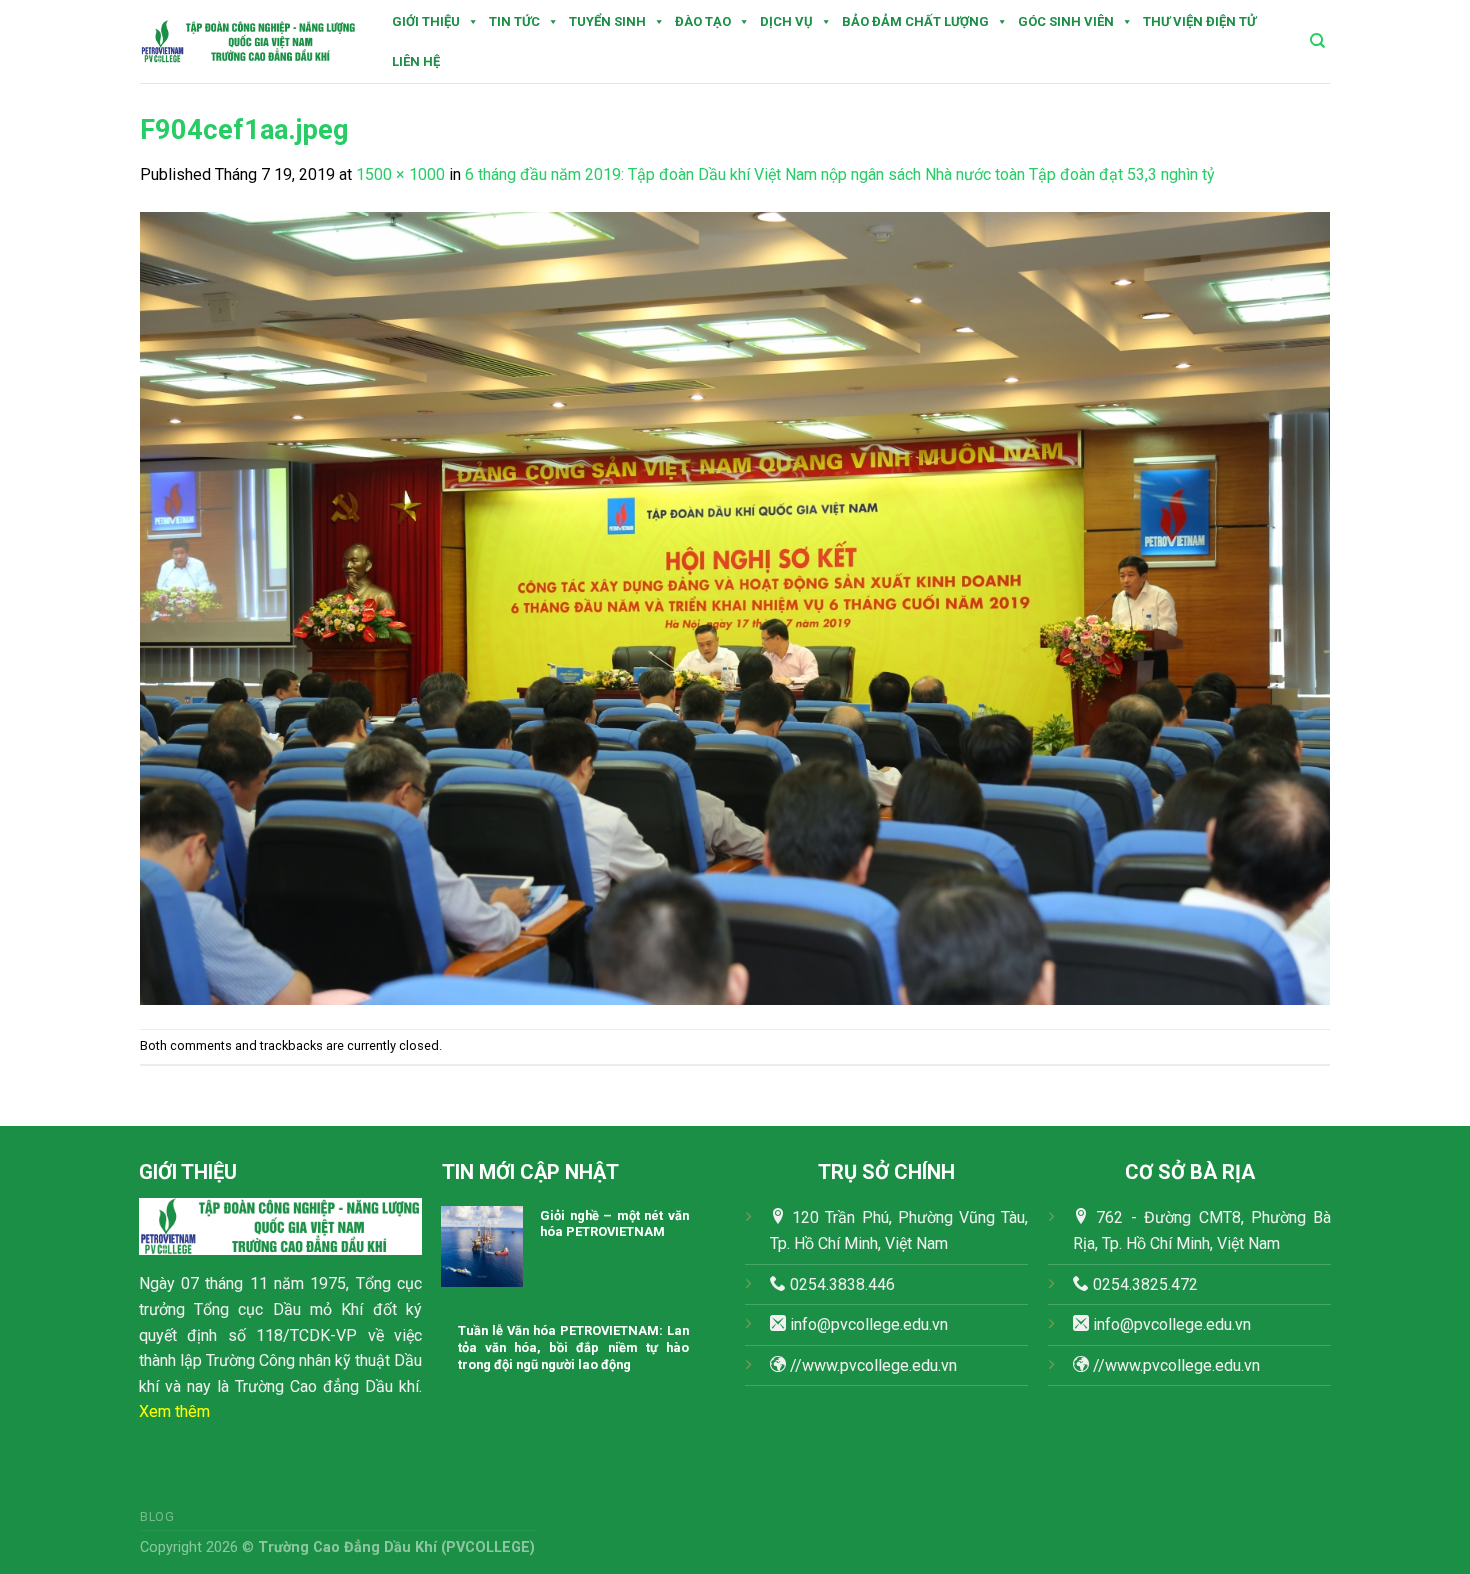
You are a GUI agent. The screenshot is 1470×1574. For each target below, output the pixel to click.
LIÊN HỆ (416, 61)
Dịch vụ (786, 21)
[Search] (1317, 41)
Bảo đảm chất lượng (915, 21)
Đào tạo (703, 21)
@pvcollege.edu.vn (1185, 1324)
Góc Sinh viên (1066, 21)
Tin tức (514, 21)
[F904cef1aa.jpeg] (735, 606)
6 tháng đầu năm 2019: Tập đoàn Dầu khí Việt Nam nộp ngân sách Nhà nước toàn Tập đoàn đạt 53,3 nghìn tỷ (840, 174)
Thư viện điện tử (1199, 21)
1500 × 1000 (400, 174)
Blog (157, 1517)
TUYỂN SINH (607, 21)
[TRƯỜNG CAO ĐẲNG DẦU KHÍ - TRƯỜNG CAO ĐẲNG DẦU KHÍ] (248, 42)
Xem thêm (174, 1411)
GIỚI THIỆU (426, 21)
